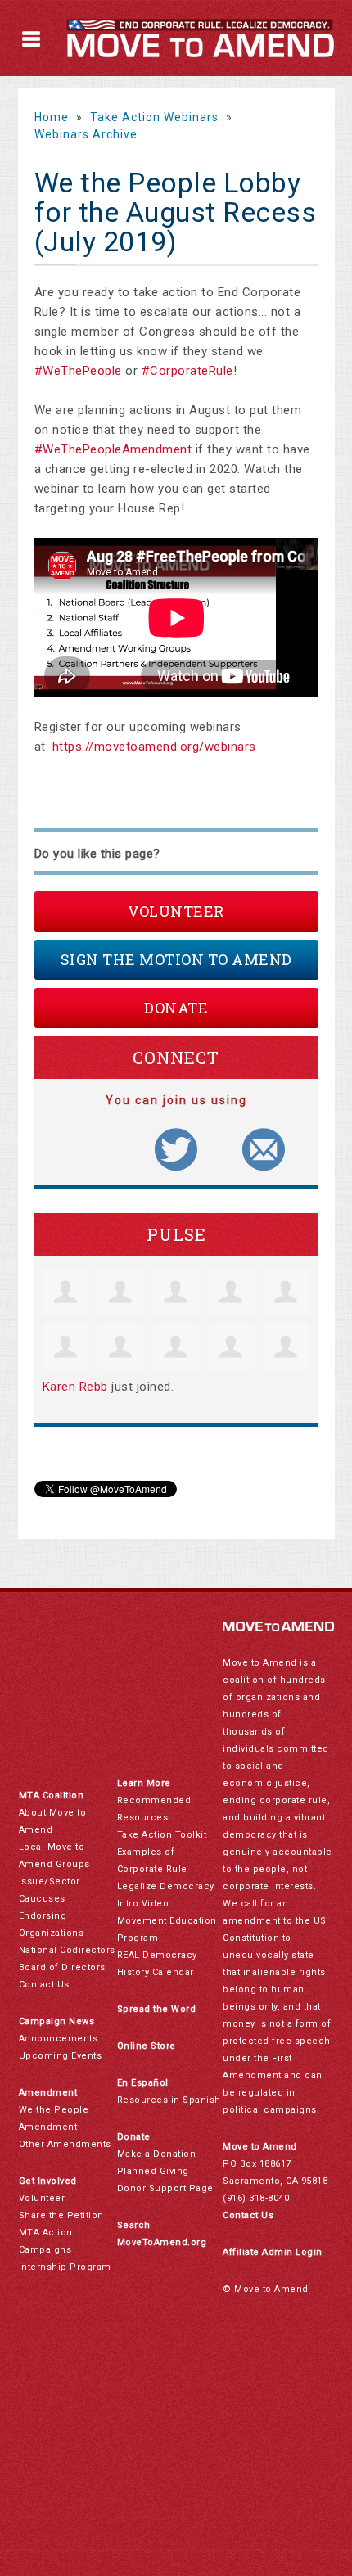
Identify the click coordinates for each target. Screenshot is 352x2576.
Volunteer (176, 911)
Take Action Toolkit (162, 1835)
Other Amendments (65, 2144)
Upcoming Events (61, 2056)
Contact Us (44, 1985)
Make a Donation (157, 2154)
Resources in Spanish (169, 2100)
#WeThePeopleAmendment (113, 449)
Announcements (59, 2039)
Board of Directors (62, 1967)
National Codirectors (67, 1950)
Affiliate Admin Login (273, 2252)
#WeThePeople (78, 371)
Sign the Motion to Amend (176, 959)
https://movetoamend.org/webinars (154, 747)
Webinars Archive (86, 134)
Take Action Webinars (154, 117)
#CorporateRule (187, 371)
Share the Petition (61, 2215)
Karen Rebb (75, 1387)
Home (52, 117)
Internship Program (65, 2267)
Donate (176, 1008)
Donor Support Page (165, 2188)
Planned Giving (153, 2171)
